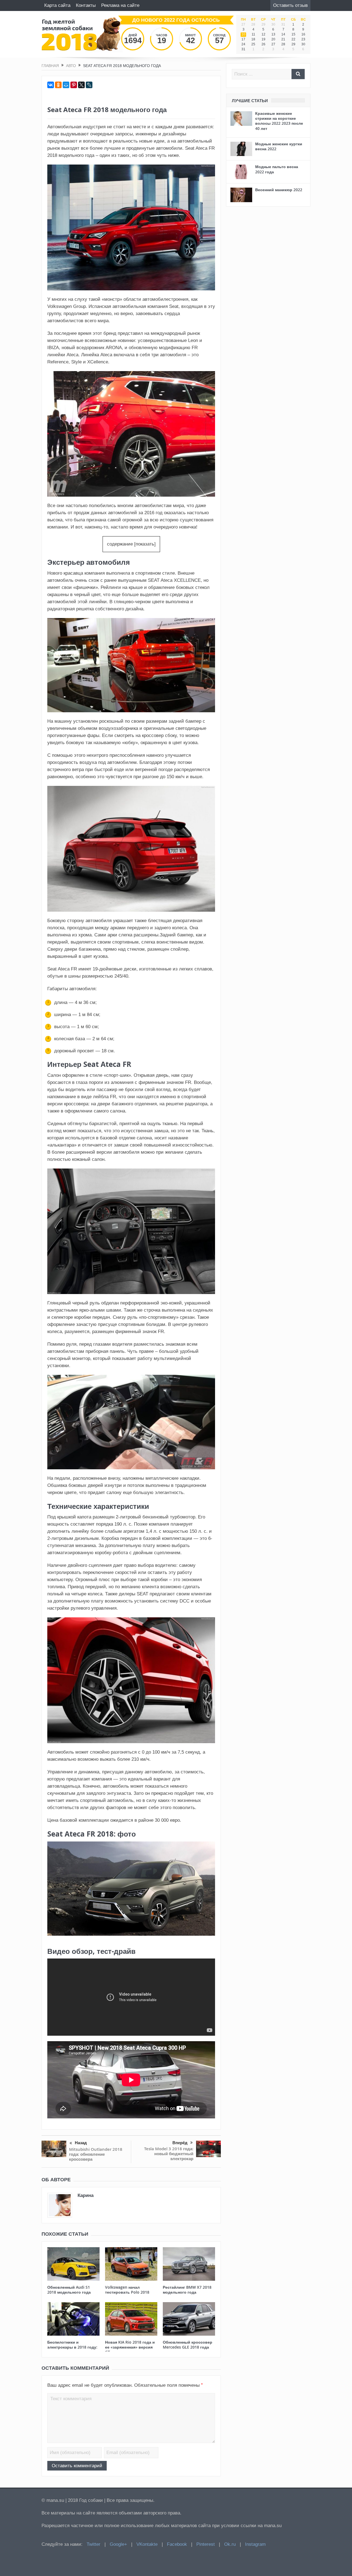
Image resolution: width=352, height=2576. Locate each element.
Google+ (118, 2544)
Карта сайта (57, 5)
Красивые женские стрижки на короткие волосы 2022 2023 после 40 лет (279, 121)
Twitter (94, 2544)
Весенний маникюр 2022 (279, 190)
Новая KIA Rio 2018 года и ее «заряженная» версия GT (130, 2347)
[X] (81, 85)
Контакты (86, 5)
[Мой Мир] (66, 85)
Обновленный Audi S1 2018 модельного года (69, 2290)
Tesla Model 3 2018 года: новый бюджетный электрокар (169, 2154)
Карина (86, 2195)
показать (145, 544)
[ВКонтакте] (51, 85)
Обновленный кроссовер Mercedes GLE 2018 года (188, 2345)
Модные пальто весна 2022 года (277, 169)
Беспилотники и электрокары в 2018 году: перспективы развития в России (72, 2350)
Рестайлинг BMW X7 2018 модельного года (187, 2290)
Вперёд (180, 2143)
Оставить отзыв (290, 5)
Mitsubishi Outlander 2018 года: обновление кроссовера (96, 2154)
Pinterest (206, 2544)
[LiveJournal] (89, 85)
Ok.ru (230, 2544)
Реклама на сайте (120, 5)
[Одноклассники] (58, 85)
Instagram (255, 2544)
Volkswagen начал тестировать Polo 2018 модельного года (127, 2292)
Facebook (177, 2544)
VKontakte (147, 2544)
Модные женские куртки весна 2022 (279, 146)
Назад (81, 2143)
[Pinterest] (74, 85)
